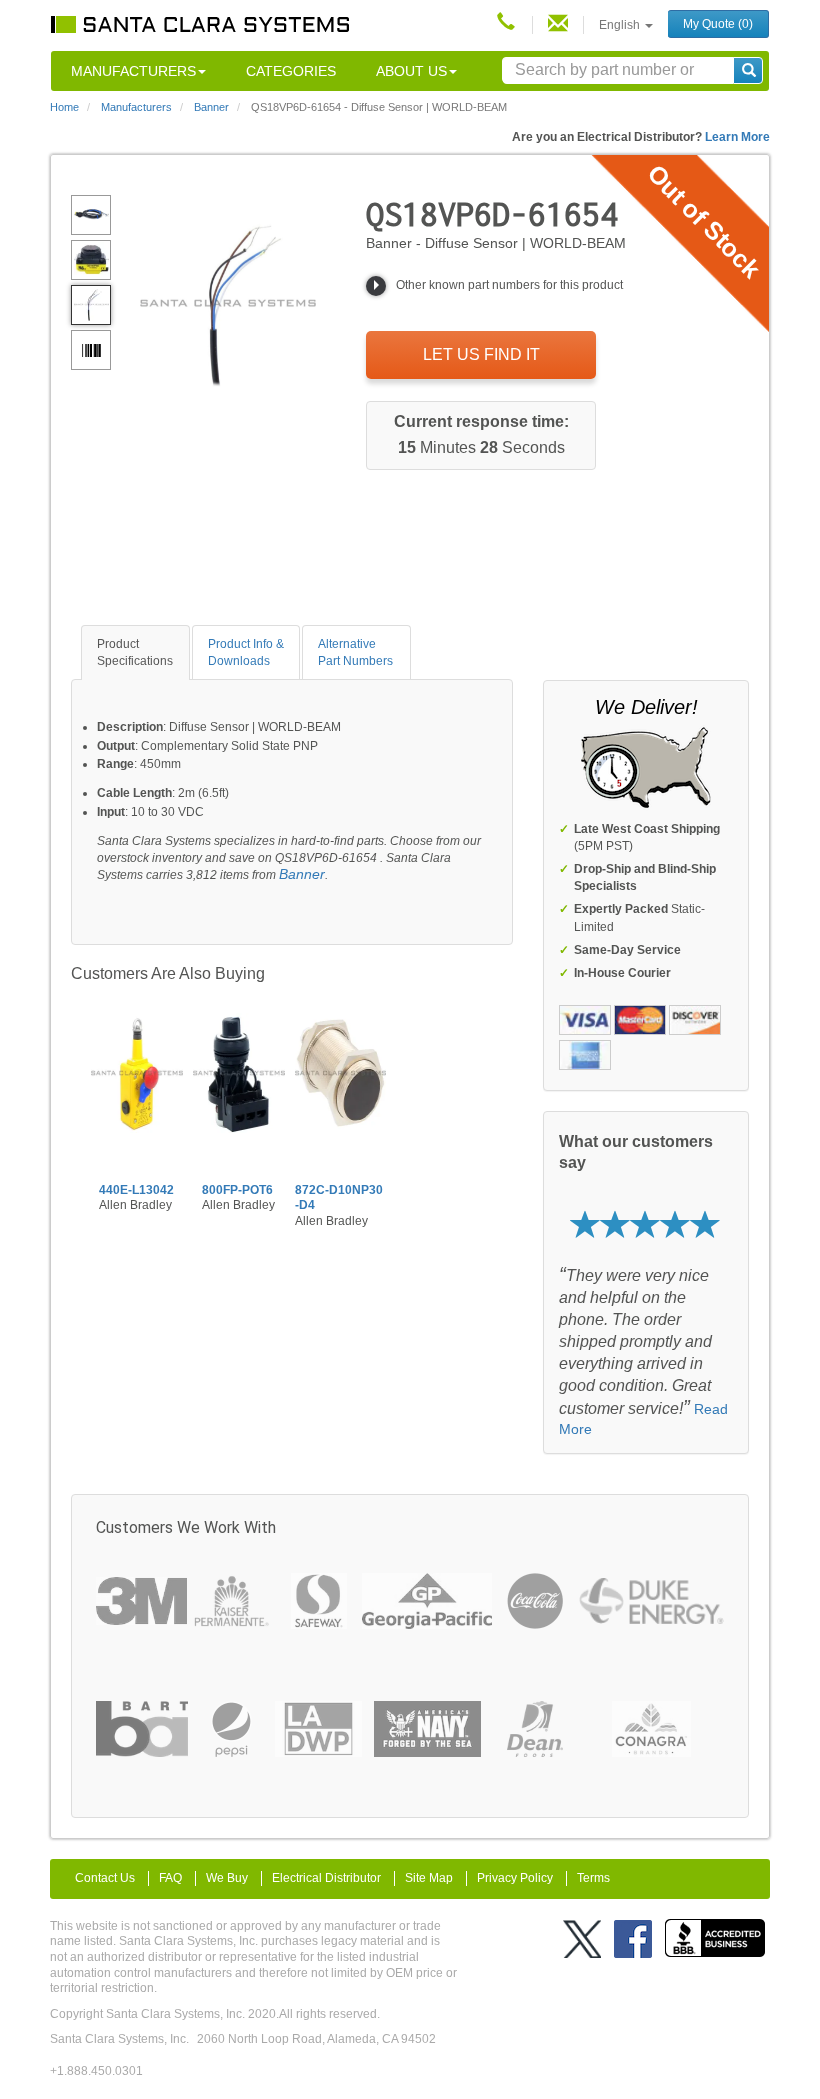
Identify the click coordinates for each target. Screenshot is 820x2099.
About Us (411, 71)
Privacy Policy (515, 1878)
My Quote (718, 24)
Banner (302, 874)
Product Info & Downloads (246, 652)
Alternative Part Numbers (355, 652)
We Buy (227, 1878)
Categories (291, 71)
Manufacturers (133, 71)
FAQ (170, 1878)
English (621, 25)
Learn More (737, 137)
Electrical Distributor (326, 1878)
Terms (593, 1878)
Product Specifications (135, 652)
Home (64, 107)
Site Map (429, 1878)
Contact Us (105, 1878)
